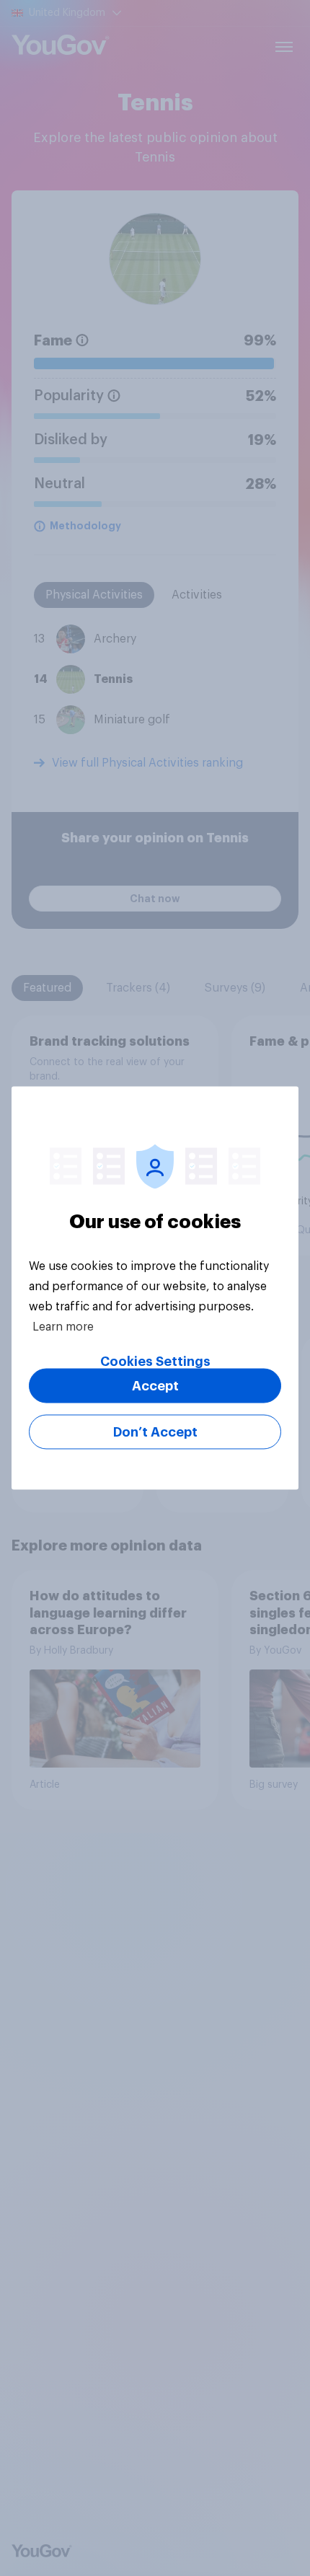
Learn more (63, 1327)
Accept (155, 1386)
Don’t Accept (155, 1432)
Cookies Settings (155, 1362)
